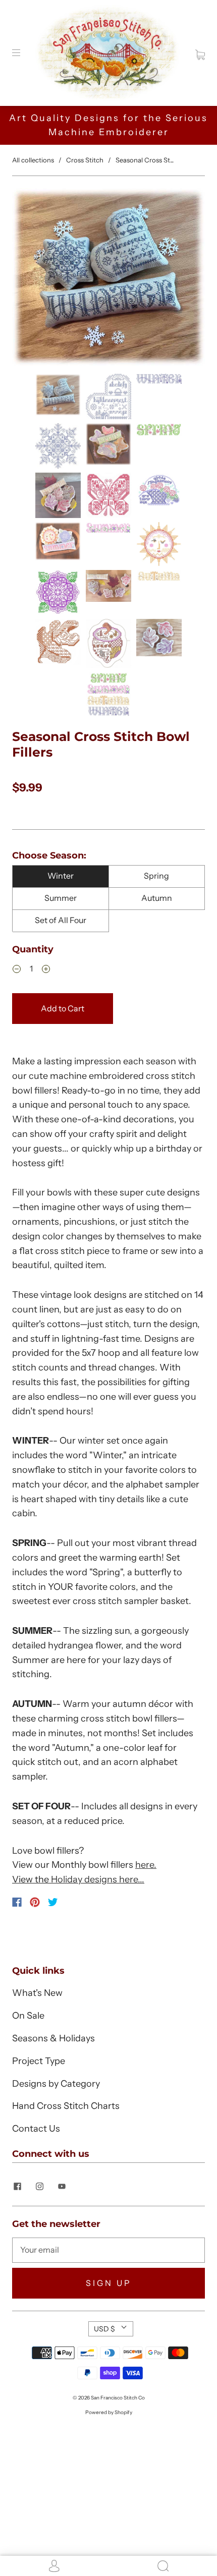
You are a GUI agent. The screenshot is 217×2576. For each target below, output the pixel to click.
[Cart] (200, 52)
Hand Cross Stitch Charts (66, 2106)
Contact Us (36, 2129)
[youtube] (62, 2186)
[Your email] (108, 2250)
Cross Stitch (85, 160)
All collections (33, 160)
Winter (61, 876)
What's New (37, 1993)
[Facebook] (17, 1902)
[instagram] (39, 2186)
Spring (156, 876)
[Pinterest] (35, 1902)
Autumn (157, 898)
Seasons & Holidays (53, 2038)
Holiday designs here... (98, 1879)
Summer (61, 898)
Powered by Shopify (109, 2412)
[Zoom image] (108, 279)
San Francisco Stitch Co (118, 2398)
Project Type (39, 2061)
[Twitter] (53, 1902)
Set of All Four (61, 920)
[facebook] (17, 2186)
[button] (31, 279)
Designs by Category (56, 2084)
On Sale (28, 2016)
